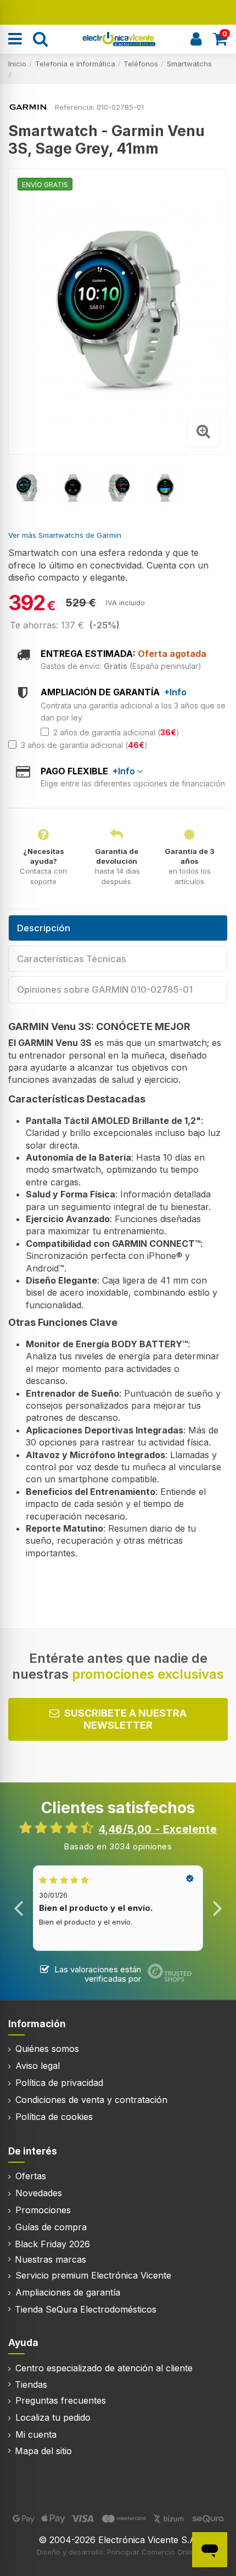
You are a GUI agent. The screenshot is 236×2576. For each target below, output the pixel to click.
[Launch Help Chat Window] (210, 2550)
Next (217, 1908)
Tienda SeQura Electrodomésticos (86, 2309)
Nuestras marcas (50, 2259)
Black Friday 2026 (52, 2244)
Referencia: (75, 107)
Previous (19, 1908)
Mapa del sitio (43, 2451)
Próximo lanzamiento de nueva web (118, 11)
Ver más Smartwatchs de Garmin (65, 535)
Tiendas (31, 2384)
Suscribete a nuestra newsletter (125, 1719)
